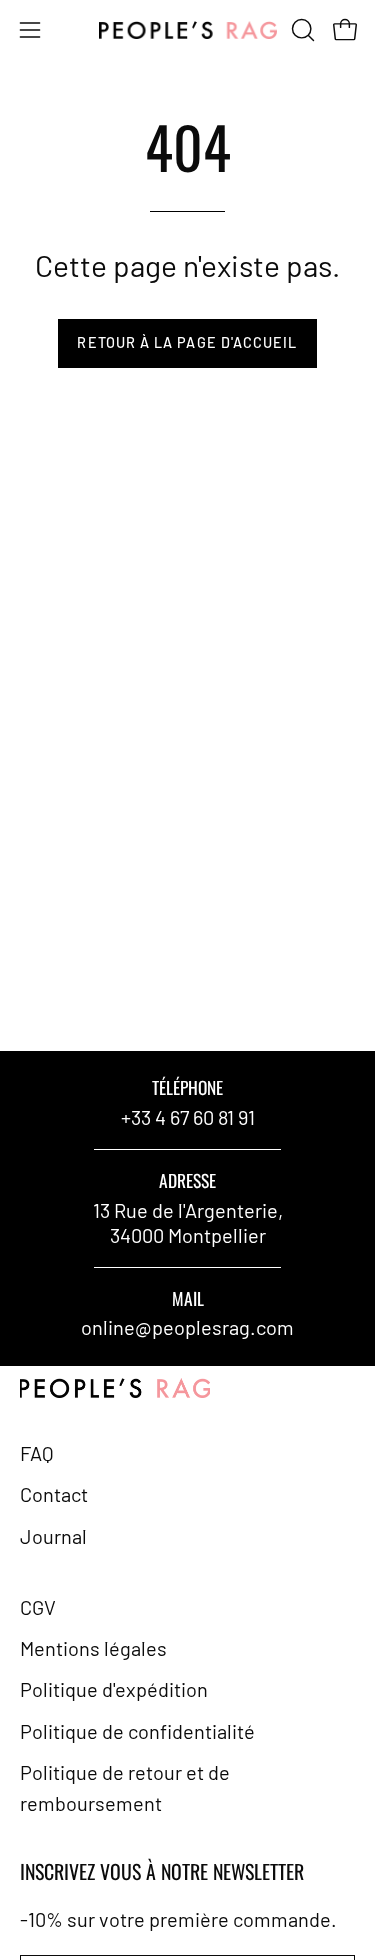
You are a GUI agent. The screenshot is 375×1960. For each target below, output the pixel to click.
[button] (301, 30)
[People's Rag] (188, 30)
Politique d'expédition (114, 1689)
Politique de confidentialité (137, 1731)
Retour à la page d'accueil (187, 342)
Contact (54, 1494)
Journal (53, 1536)
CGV (38, 1607)
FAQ (37, 1453)
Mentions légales (93, 1648)
